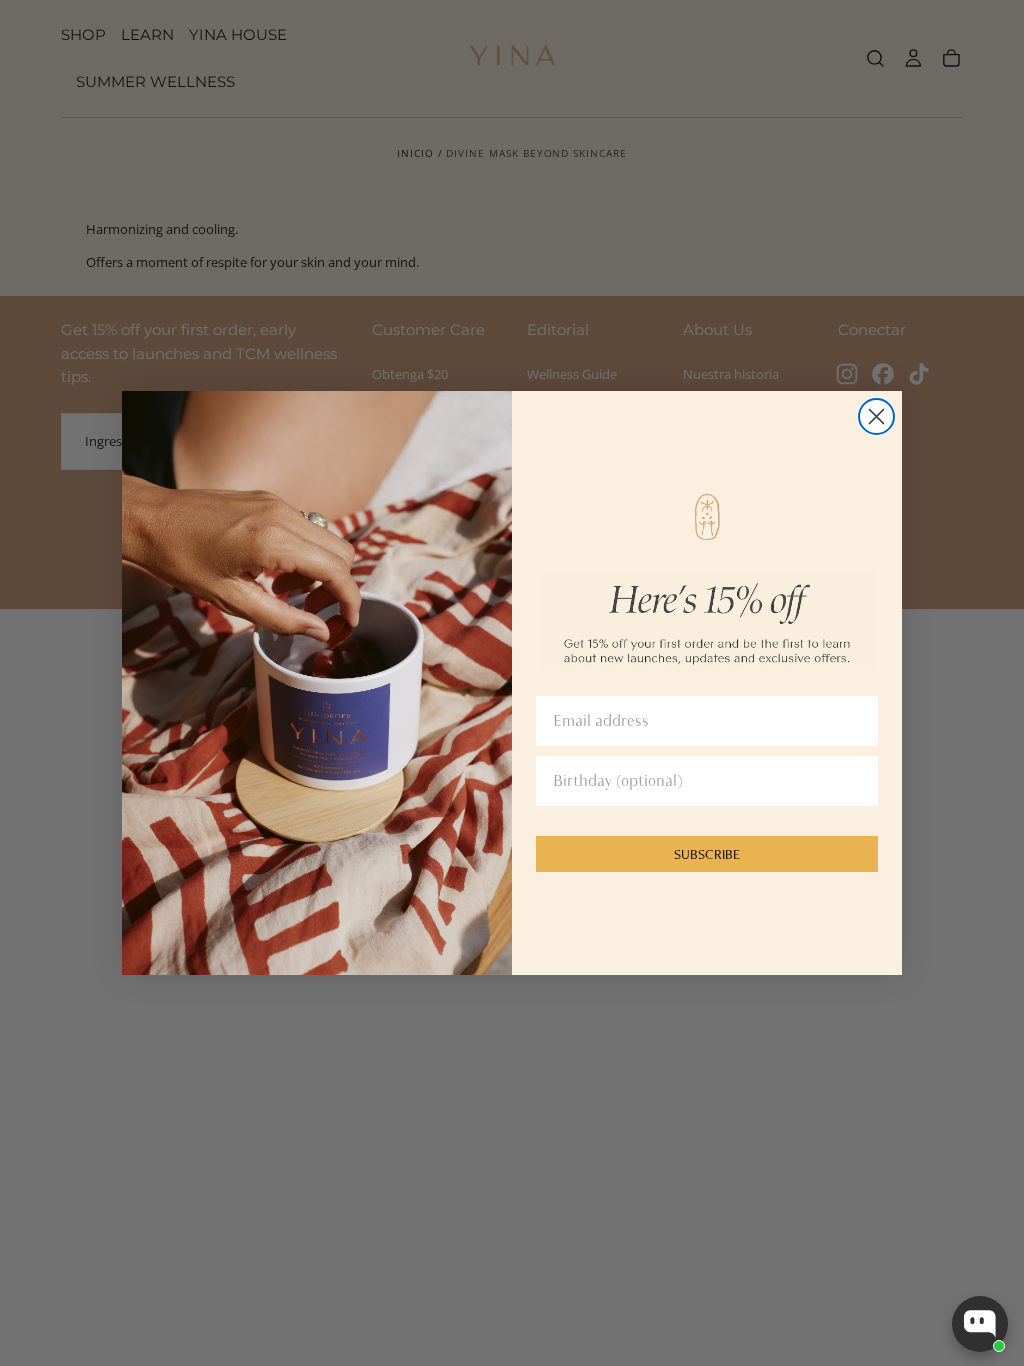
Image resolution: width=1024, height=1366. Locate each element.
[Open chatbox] (980, 1324)
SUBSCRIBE (707, 854)
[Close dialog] (876, 416)
